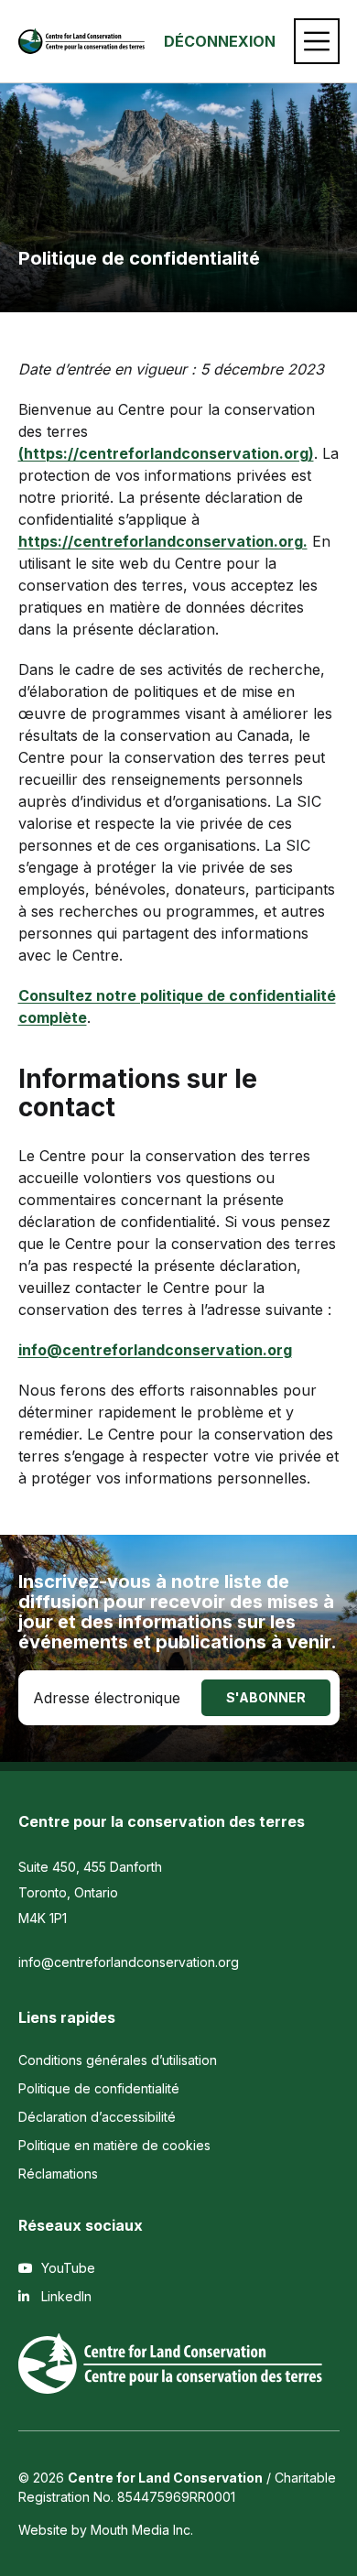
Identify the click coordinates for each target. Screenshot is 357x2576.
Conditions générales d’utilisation (118, 2060)
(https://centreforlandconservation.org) (166, 453)
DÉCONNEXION (220, 41)
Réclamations (58, 2174)
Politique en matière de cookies (114, 2145)
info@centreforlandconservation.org (129, 1962)
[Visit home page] (82, 41)
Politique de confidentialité (99, 2088)
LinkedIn (65, 2296)
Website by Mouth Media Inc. (106, 2530)
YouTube (66, 2268)
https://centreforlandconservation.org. (163, 541)
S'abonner (266, 1697)
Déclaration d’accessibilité (97, 2117)
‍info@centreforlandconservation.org (155, 1350)
